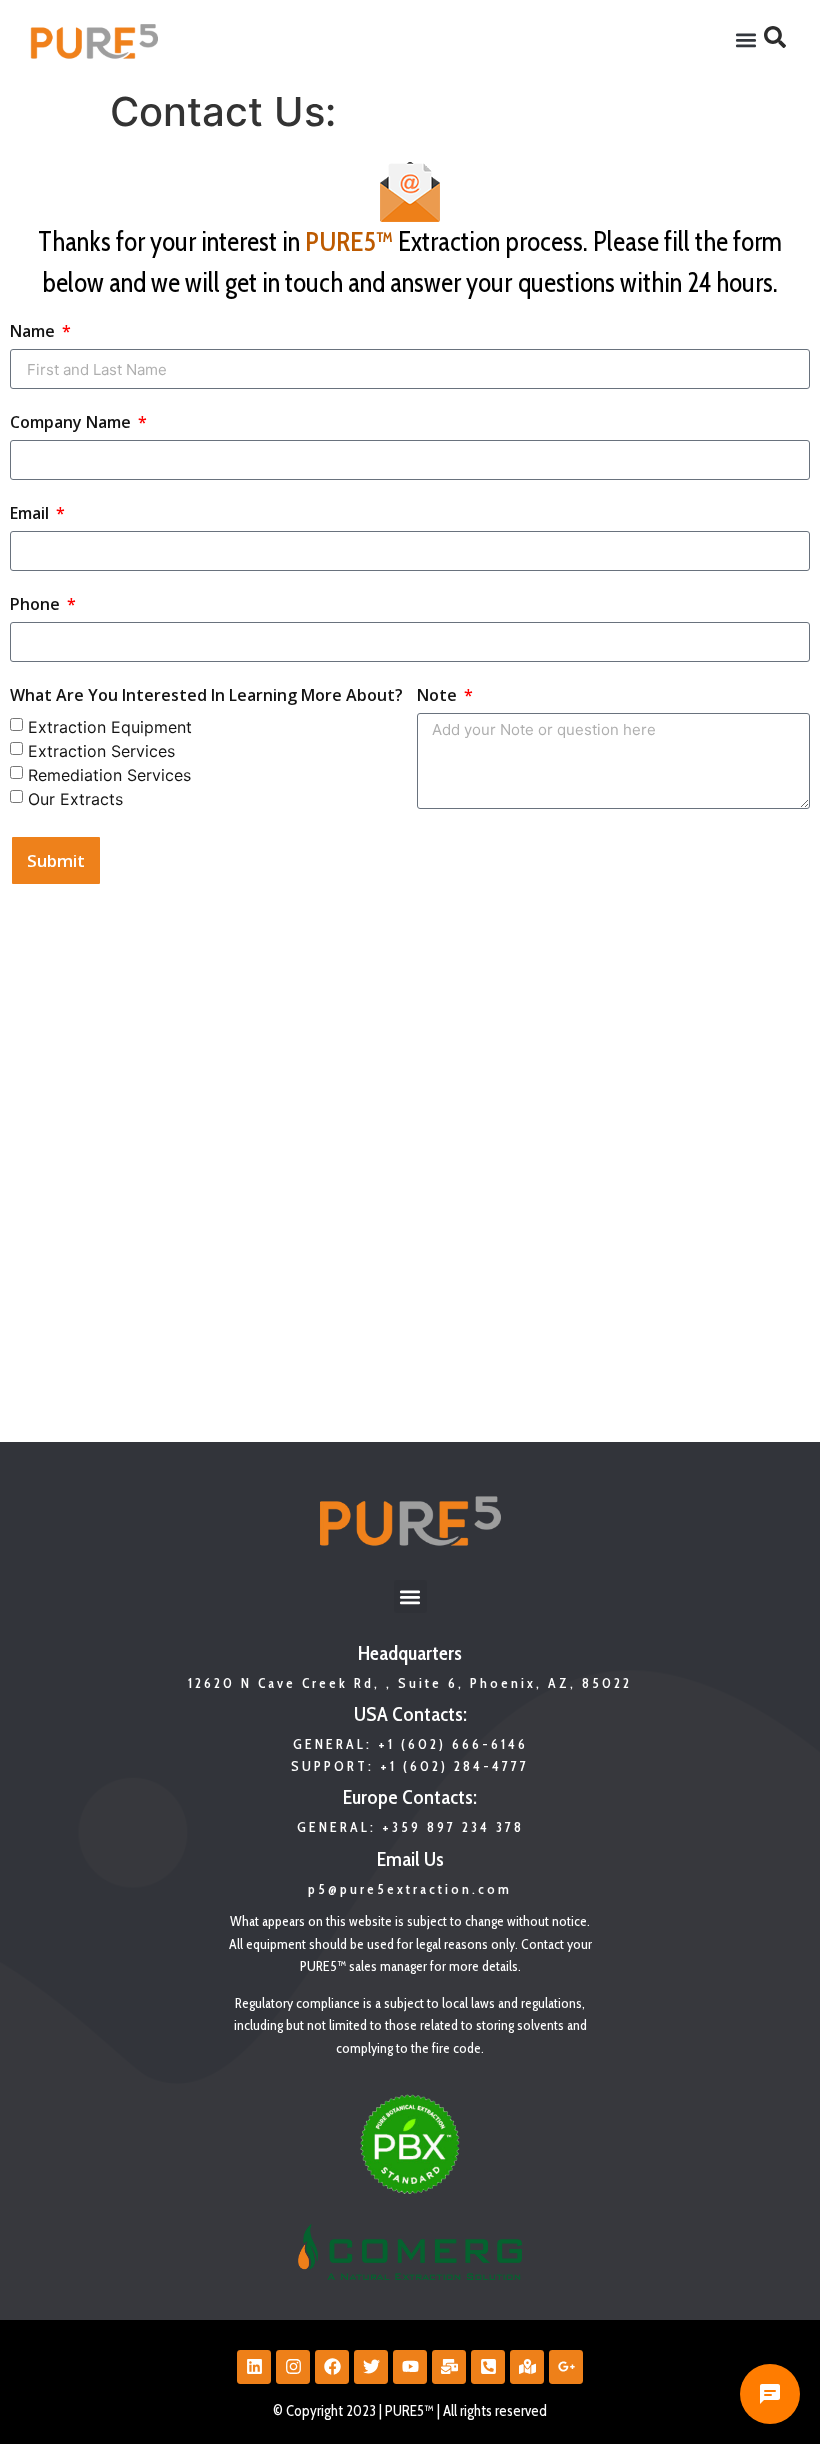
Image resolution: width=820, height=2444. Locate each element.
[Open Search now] (775, 37)
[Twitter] (371, 2367)
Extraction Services (101, 751)
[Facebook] (332, 2367)
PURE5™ (349, 241)
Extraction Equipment (110, 727)
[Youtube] (410, 2367)
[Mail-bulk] (449, 2367)
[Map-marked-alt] (527, 2367)
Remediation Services (109, 775)
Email (31, 514)
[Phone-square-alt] (488, 2367)
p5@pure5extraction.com (410, 1889)
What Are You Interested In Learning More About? (206, 696)
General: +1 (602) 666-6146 (410, 1744)
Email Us (410, 1859)
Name (34, 332)
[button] (746, 40)
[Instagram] (293, 2367)
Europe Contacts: (410, 1797)
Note (439, 696)
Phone (37, 605)
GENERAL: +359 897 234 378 (410, 1827)
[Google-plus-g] (566, 2367)
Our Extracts (75, 799)
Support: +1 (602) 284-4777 (410, 1766)
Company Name (72, 423)
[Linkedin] (254, 2367)
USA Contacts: (410, 1714)
